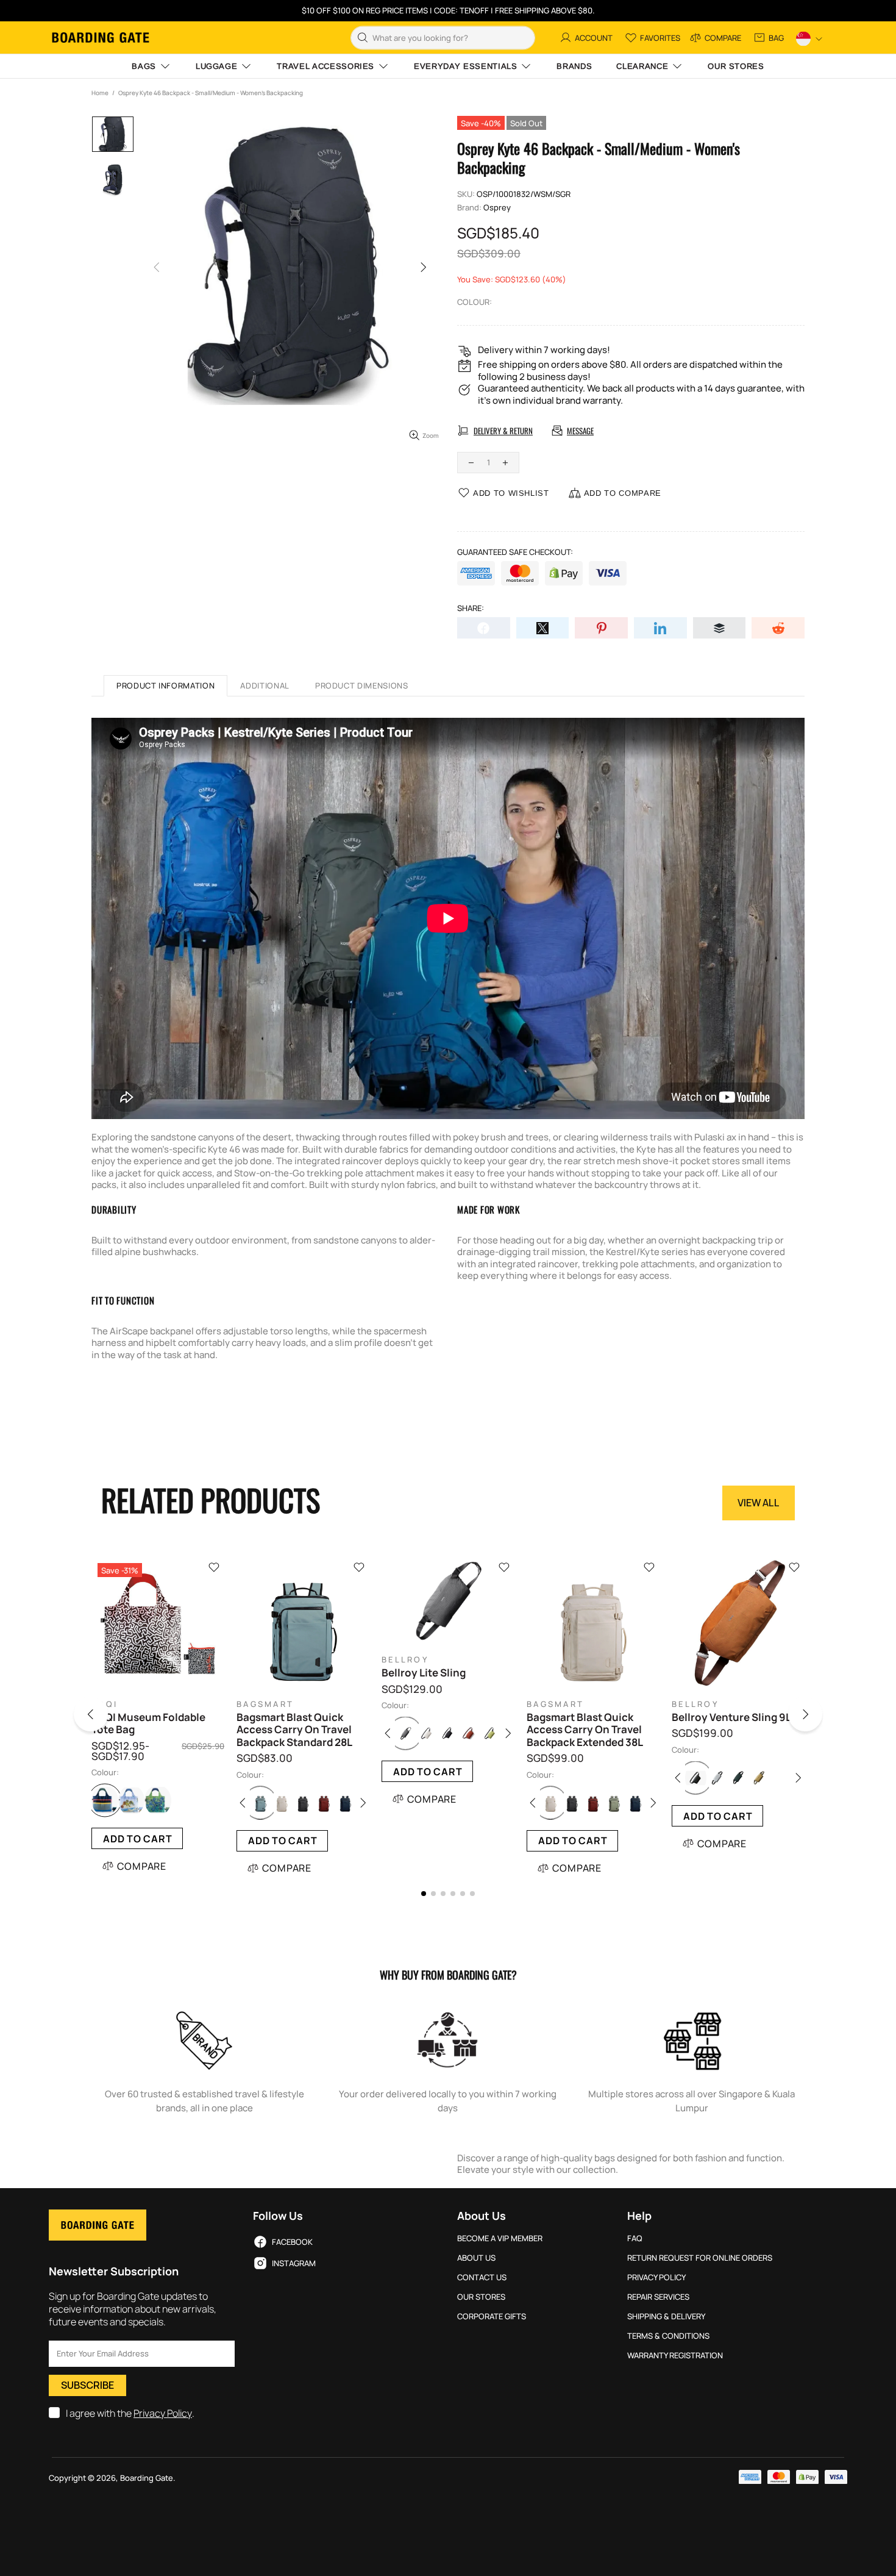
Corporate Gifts (492, 2317)
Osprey (497, 208)
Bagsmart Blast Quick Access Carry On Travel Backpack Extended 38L (585, 1730)
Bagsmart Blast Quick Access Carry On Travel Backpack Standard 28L (294, 1730)
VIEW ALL (759, 1503)
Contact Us (482, 2277)
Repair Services (658, 2297)
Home (100, 93)
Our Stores (481, 2297)
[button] (106, 1717)
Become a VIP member (500, 2238)
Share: (471, 608)
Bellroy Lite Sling (424, 1673)
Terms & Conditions (668, 2336)
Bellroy (405, 1660)
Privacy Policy (163, 2413)
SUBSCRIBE (87, 2385)
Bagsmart (265, 1704)
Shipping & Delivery (666, 2317)
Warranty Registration (675, 2356)
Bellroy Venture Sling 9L (731, 1717)
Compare (142, 1866)
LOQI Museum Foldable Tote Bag (148, 1724)
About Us (476, 2258)
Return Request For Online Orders (700, 2258)
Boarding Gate (101, 38)
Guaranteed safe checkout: (515, 552)
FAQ (635, 2238)
